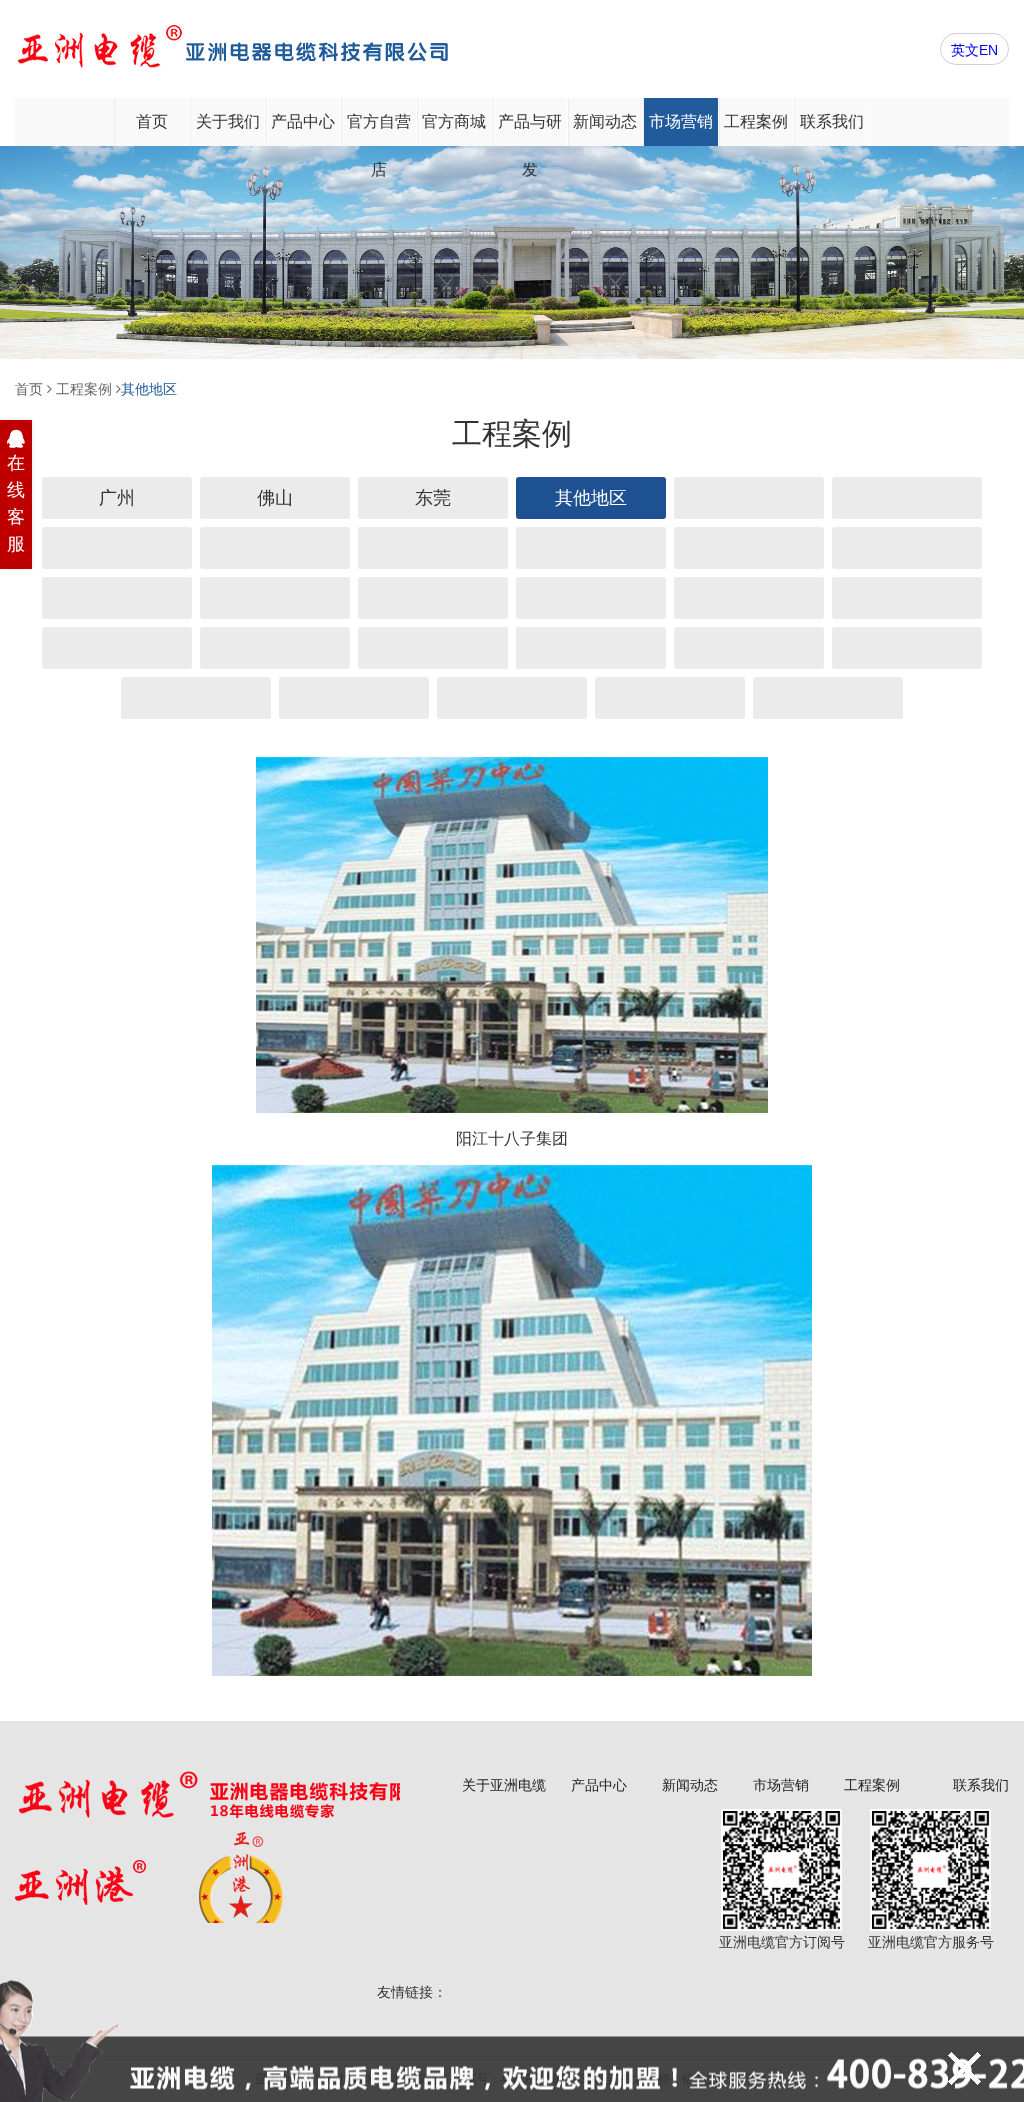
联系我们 (832, 121)
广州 (117, 498)
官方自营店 (379, 129)
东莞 (433, 498)
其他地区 (149, 389)
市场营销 (681, 121)
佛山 (275, 498)
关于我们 (228, 121)
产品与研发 (530, 129)
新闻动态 (605, 121)
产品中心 (303, 121)
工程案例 (756, 121)
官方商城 (454, 121)
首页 (152, 121)
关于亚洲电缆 (504, 1785)
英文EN (974, 50)
